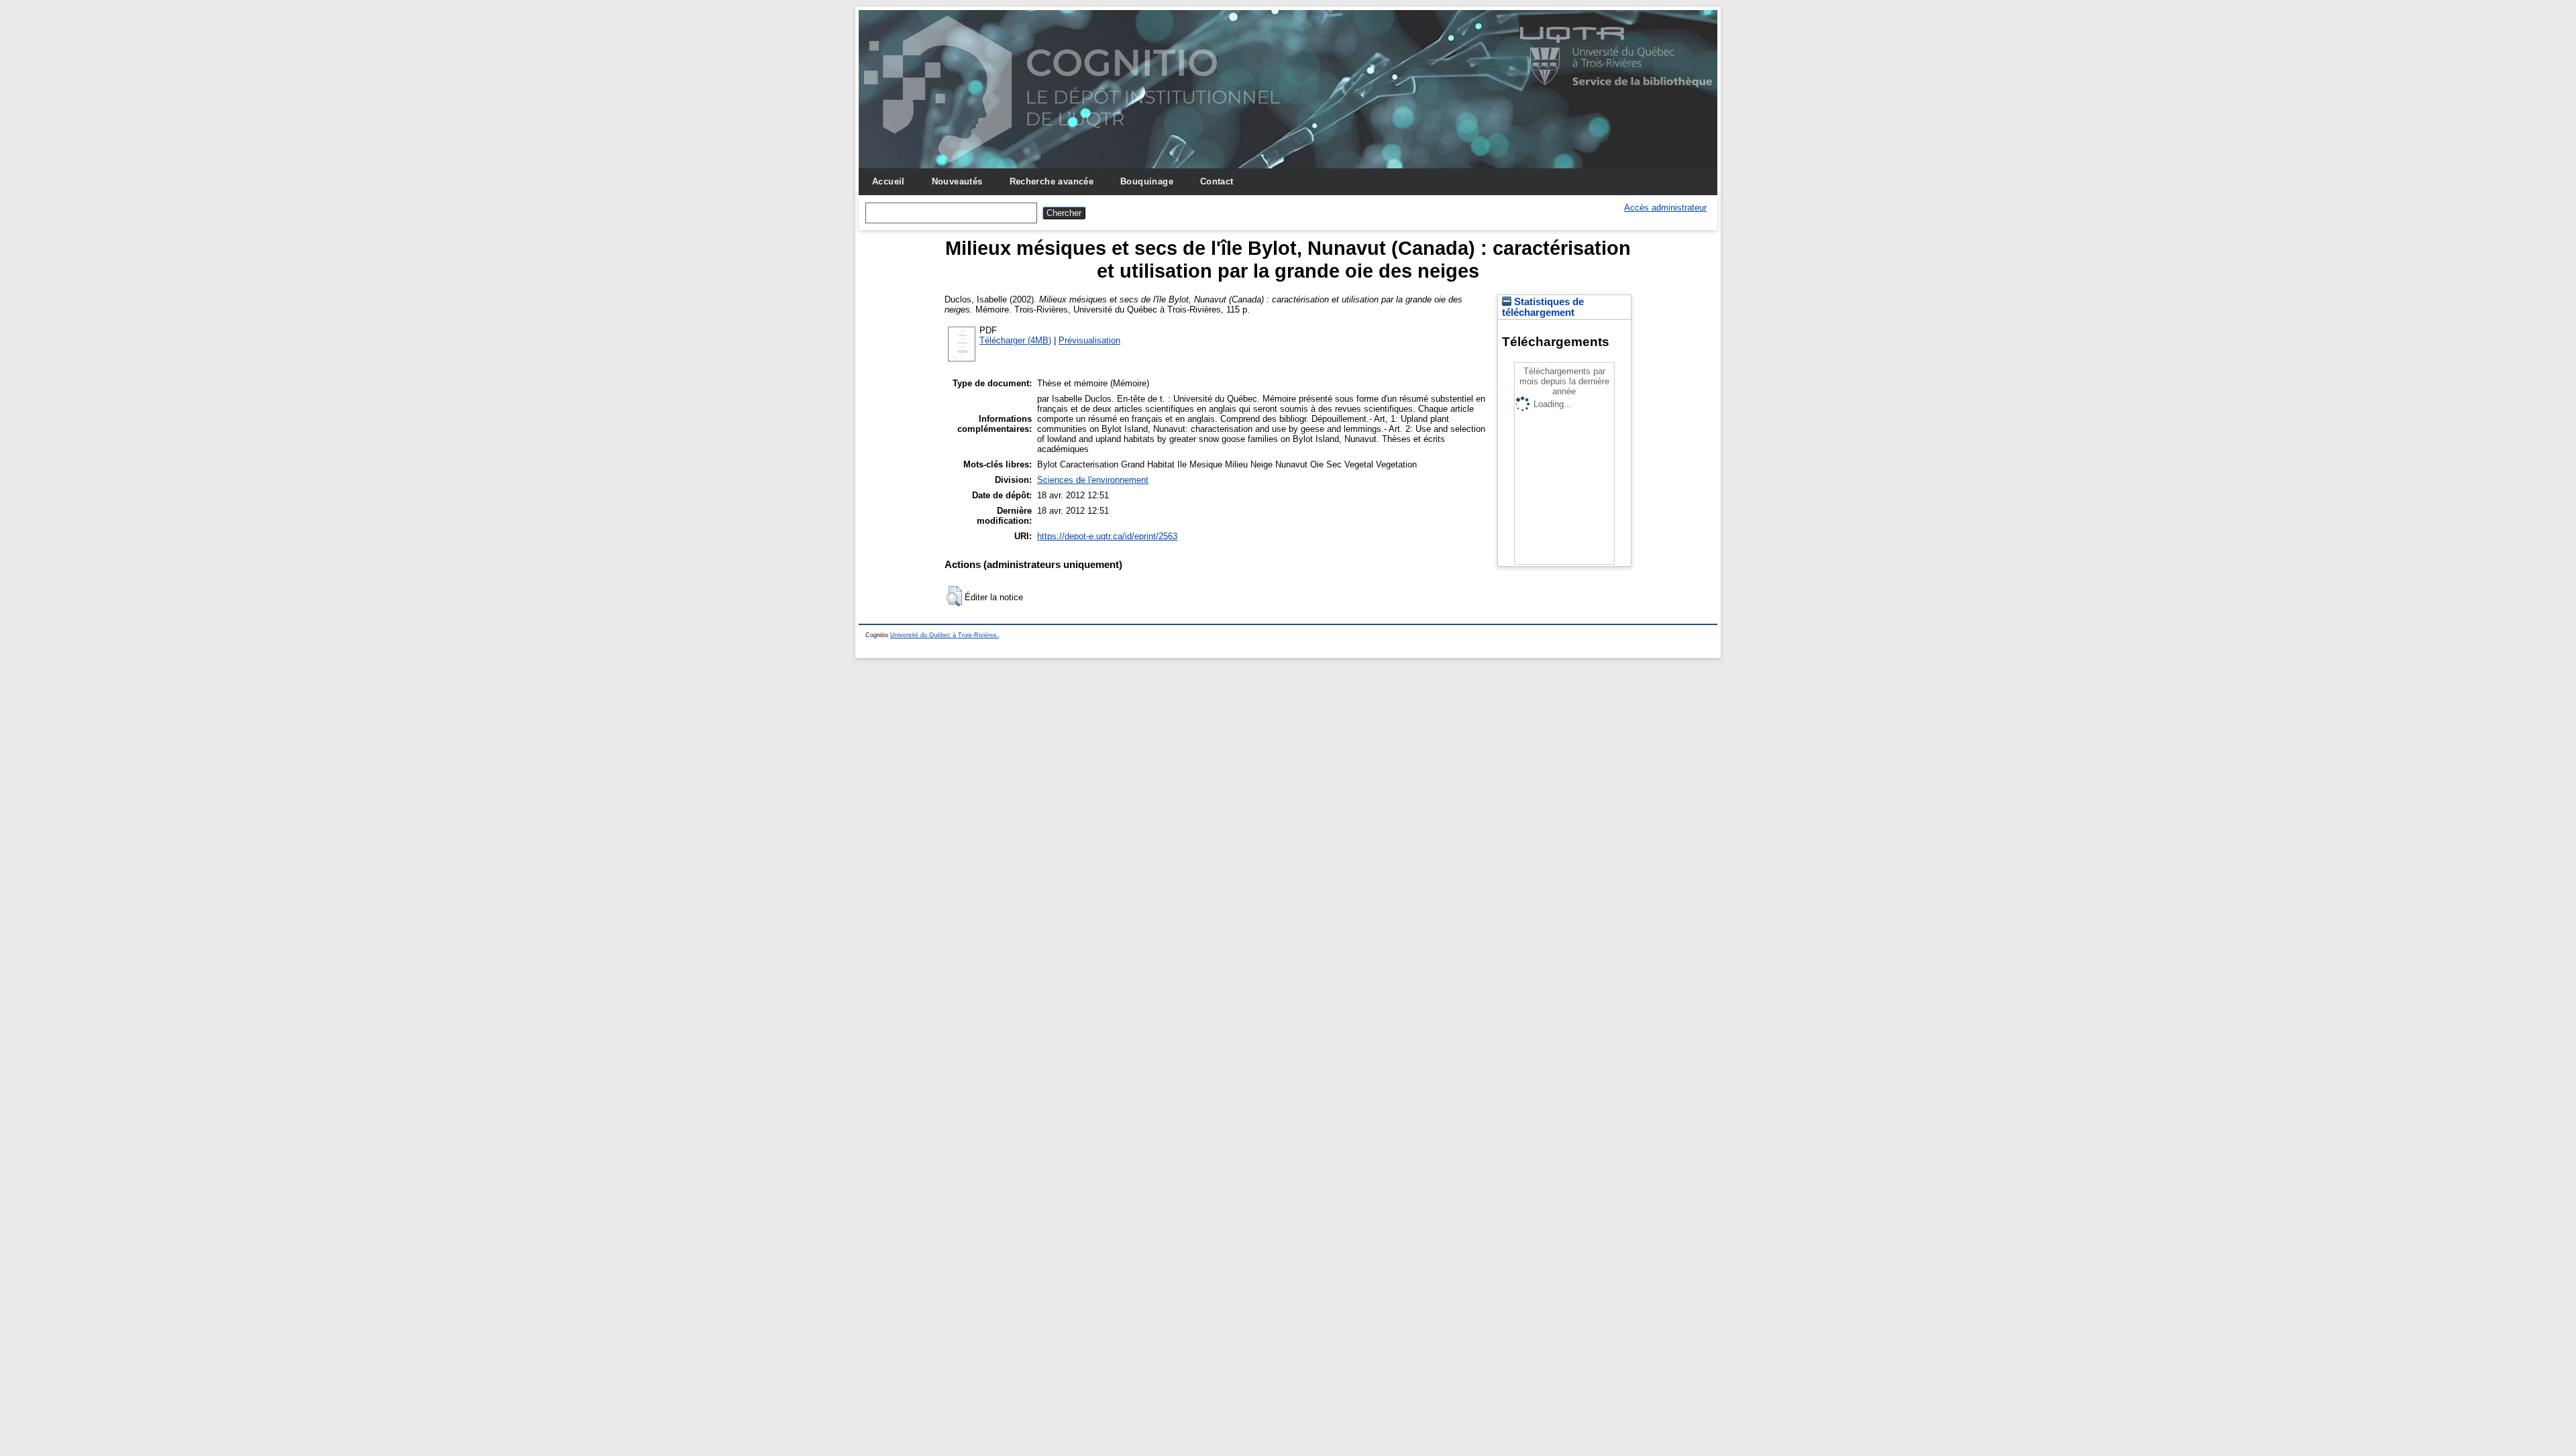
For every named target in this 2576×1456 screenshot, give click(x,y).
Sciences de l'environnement (1093, 480)
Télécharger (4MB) (1015, 340)
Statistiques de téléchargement (1543, 307)
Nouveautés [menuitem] (957, 181)
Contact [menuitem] (1217, 181)
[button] (954, 596)
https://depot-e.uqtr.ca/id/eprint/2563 (1107, 536)
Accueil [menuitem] (889, 181)
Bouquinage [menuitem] (1147, 181)
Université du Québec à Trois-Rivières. (945, 635)
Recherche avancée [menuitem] (1052, 181)
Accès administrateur (1665, 208)
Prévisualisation (1089, 340)
